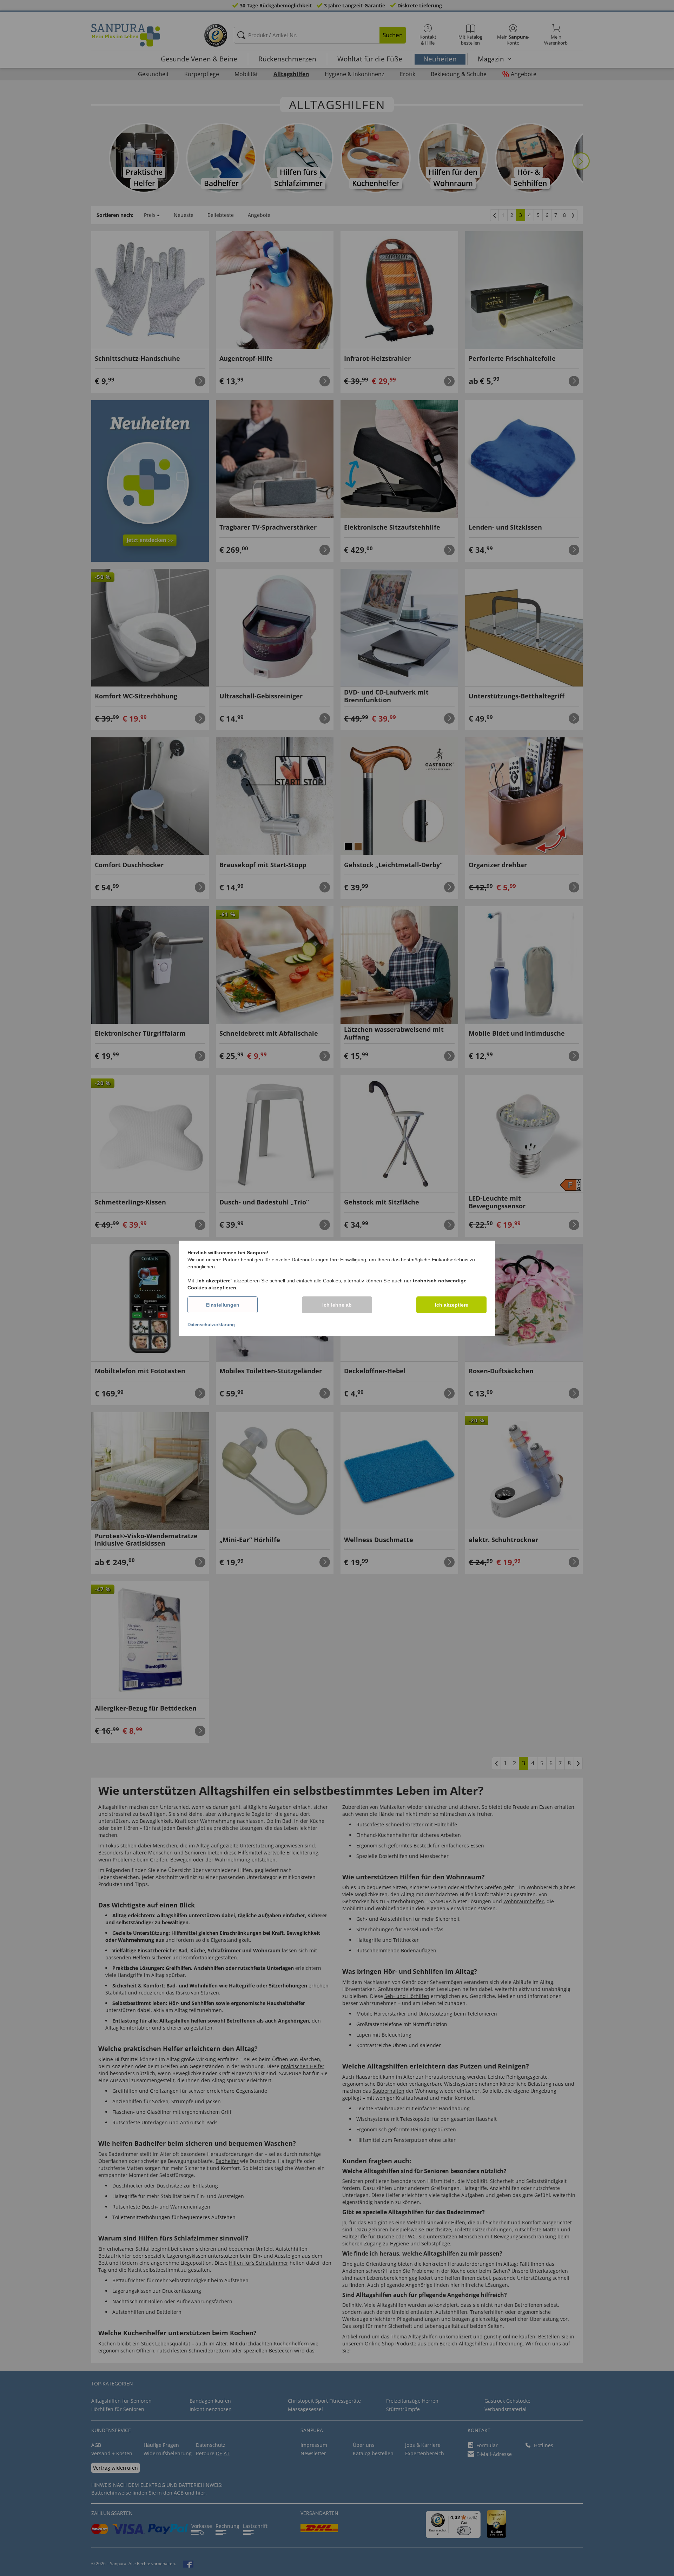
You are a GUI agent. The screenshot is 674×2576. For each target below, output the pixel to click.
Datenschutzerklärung (211, 1325)
